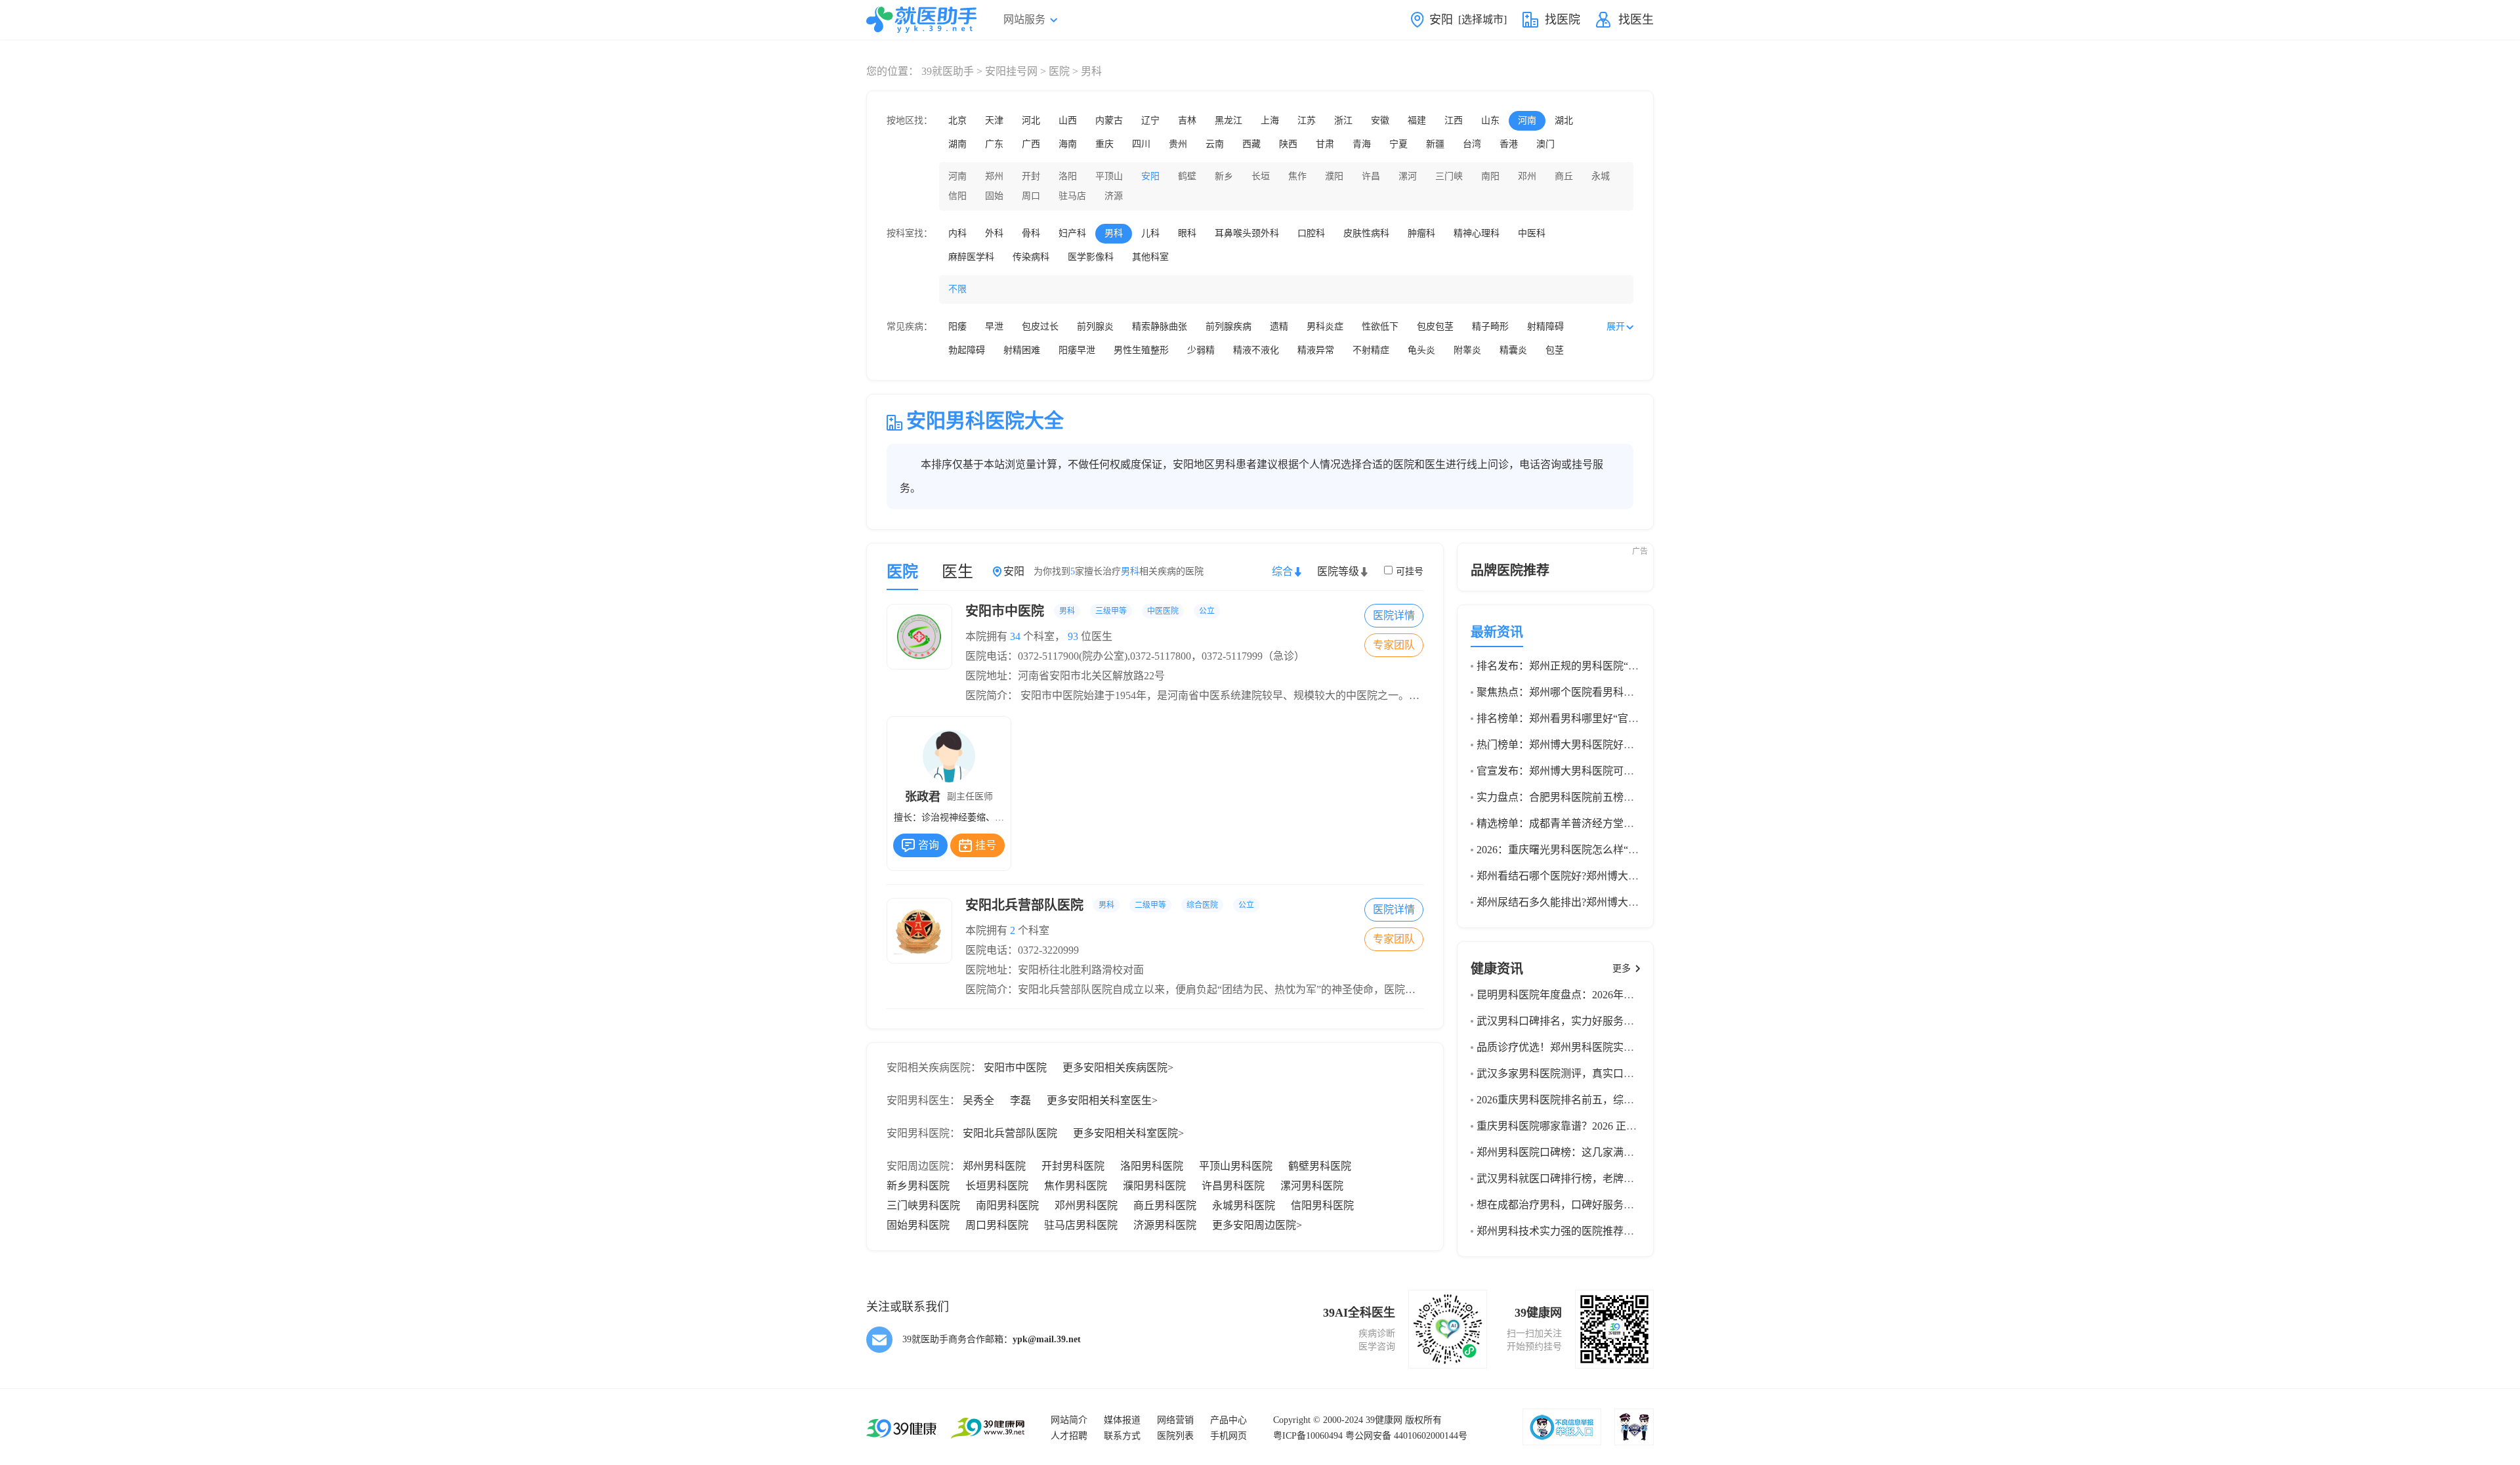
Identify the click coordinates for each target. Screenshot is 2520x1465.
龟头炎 (1421, 350)
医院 (1059, 71)
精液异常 (1316, 350)
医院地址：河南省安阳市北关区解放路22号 (1065, 676)
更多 (1622, 968)
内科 (957, 233)
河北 (1031, 120)
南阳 (1490, 176)
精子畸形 (1490, 327)
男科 (1114, 233)
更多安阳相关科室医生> (1102, 1100)
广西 (1031, 144)
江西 (1454, 120)
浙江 (1343, 120)
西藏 (1251, 144)
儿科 (1150, 233)
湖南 (957, 144)
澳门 (1545, 144)
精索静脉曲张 (1160, 327)
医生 (957, 572)
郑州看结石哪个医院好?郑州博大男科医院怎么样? (1591, 876)
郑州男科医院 (994, 1166)
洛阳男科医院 (1152, 1166)
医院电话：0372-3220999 (1022, 950)
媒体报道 (1122, 1420)
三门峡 (1449, 176)
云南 (1215, 144)
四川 (1141, 144)
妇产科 (1072, 233)
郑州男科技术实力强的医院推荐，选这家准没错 (1587, 1231)
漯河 (1408, 176)
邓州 (1527, 176)
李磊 (1020, 1100)
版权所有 (1423, 1420)
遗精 (1279, 327)
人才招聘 (1069, 1436)
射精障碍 (1545, 327)
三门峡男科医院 (923, 1205)
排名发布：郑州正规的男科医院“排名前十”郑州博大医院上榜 (1618, 666)
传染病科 (1031, 257)
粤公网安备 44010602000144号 (1406, 1436)
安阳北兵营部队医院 (1110, 905)
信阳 (957, 196)
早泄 (994, 327)
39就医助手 (948, 71)
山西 (1068, 120)
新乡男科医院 (918, 1186)
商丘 (1564, 176)
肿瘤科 (1421, 233)
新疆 (1435, 144)
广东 (994, 144)
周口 (1031, 196)
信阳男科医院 (1322, 1205)
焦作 (1297, 176)
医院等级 (1338, 571)
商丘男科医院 (1165, 1205)
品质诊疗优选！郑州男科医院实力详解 (1566, 1047)
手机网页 (1228, 1436)
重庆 (1104, 144)
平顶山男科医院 (1236, 1166)
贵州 (1178, 144)
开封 (1031, 176)
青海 (1362, 144)
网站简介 (1069, 1420)
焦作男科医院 (1076, 1186)
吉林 (1187, 120)
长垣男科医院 (997, 1186)
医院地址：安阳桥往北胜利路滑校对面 (1055, 970)
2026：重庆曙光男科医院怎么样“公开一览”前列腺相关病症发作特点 (1633, 850)
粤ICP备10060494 (1308, 1436)
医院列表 (1175, 1436)
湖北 (1564, 120)
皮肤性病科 (1366, 233)
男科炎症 (1325, 327)
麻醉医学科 (971, 257)
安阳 (1150, 176)
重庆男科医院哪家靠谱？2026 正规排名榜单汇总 (1588, 1126)
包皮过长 (1040, 327)
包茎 (1555, 350)
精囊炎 (1513, 350)
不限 (957, 289)
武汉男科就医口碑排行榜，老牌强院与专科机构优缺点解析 (1613, 1178)
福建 (1417, 120)
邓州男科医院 (1086, 1205)
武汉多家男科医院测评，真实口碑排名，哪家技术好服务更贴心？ (1629, 1073)
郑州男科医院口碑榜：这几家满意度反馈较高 (1582, 1152)
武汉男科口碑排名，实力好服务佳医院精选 (1576, 1021)
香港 (1509, 144)
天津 (994, 120)
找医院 (1563, 20)
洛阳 (1068, 176)
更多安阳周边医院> (1257, 1225)
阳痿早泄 (1077, 350)
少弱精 (1201, 350)
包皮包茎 (1435, 327)
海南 (1068, 144)
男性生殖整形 (1141, 350)
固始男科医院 (918, 1225)
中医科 (1532, 233)
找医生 (1636, 20)
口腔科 (1311, 233)
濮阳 (1334, 176)
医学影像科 (1091, 257)
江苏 (1307, 120)
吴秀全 (978, 1100)
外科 (994, 233)
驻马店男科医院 (1081, 1225)
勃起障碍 (967, 350)
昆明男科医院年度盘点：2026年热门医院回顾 (1582, 995)
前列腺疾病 (1228, 327)
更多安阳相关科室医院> (1128, 1133)
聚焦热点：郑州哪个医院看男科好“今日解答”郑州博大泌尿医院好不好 (1639, 692)
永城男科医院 (1244, 1205)
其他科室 (1150, 257)
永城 (1601, 176)
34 (1015, 636)
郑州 (994, 176)
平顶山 (1109, 176)
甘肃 (1325, 144)
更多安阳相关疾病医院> (1118, 1068)
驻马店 (1072, 196)
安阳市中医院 (1090, 611)
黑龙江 (1228, 120)
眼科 (1187, 233)
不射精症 (1371, 350)
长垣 (1261, 176)
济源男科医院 (1165, 1225)
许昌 (1371, 176)
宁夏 (1398, 144)
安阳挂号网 (1011, 71)
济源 (1114, 196)
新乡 (1224, 176)
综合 (1282, 571)
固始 (994, 196)
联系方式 (1122, 1436)
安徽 (1380, 120)
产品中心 (1228, 1420)
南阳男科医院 (1007, 1205)
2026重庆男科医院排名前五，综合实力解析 (1576, 1100)
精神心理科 (1477, 233)
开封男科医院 (1073, 1166)
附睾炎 (1467, 350)
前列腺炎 (1095, 327)
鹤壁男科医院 (1320, 1166)
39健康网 (1384, 1420)
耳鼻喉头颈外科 (1247, 233)
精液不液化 (1256, 350)
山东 (1490, 120)
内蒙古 (1109, 120)
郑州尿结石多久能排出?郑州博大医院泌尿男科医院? (1597, 902)
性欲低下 (1380, 327)
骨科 (1031, 233)
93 (1073, 636)
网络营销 (1175, 1420)
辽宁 (1150, 120)
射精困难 (1022, 350)
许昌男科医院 (1233, 1186)
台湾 (1472, 144)
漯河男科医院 (1312, 1186)
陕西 (1288, 144)
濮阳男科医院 (1154, 1186)
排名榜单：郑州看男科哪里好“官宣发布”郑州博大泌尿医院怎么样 (1628, 718)
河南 (1527, 120)
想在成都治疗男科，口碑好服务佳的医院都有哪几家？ (1603, 1205)
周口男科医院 (997, 1225)
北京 (957, 120)
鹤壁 (1187, 176)
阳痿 (957, 327)
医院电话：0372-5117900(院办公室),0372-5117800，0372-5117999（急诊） (1135, 656)
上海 (1270, 120)
